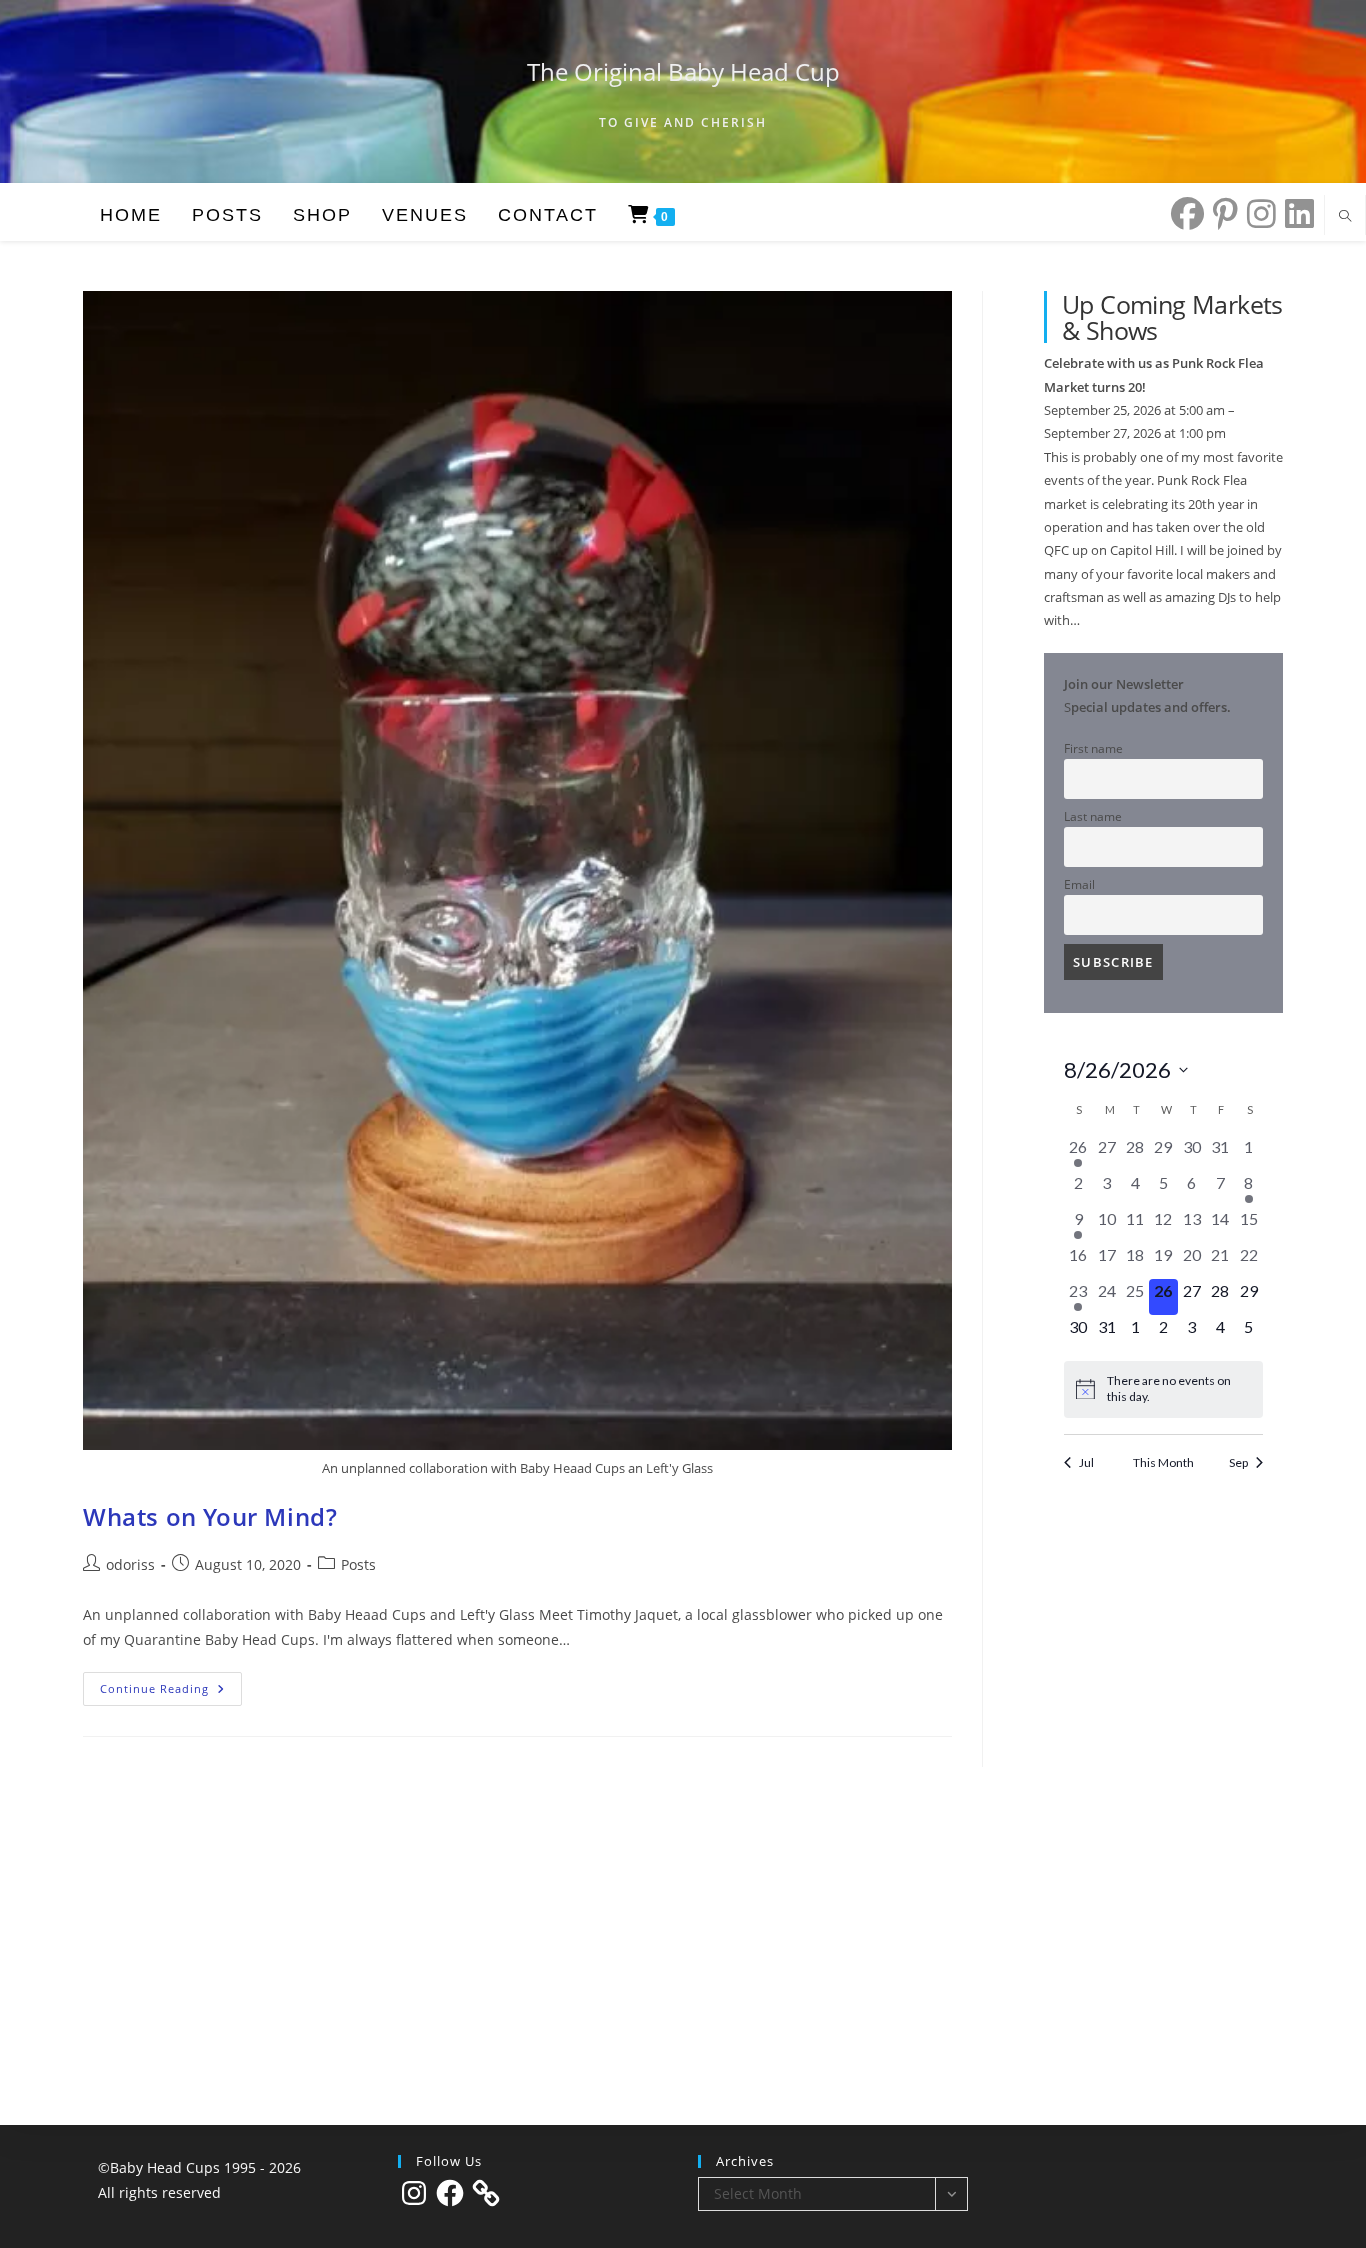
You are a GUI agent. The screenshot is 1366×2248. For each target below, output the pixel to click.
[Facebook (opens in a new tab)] (1183, 213)
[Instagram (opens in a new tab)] (1257, 213)
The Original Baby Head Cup (683, 71)
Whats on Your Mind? (210, 1516)
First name (1093, 748)
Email (1079, 884)
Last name (1093, 816)
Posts (358, 1564)
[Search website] (1345, 217)
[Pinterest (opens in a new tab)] (1221, 213)
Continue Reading (171, 1692)
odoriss (130, 1564)
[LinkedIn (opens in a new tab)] (1295, 213)
